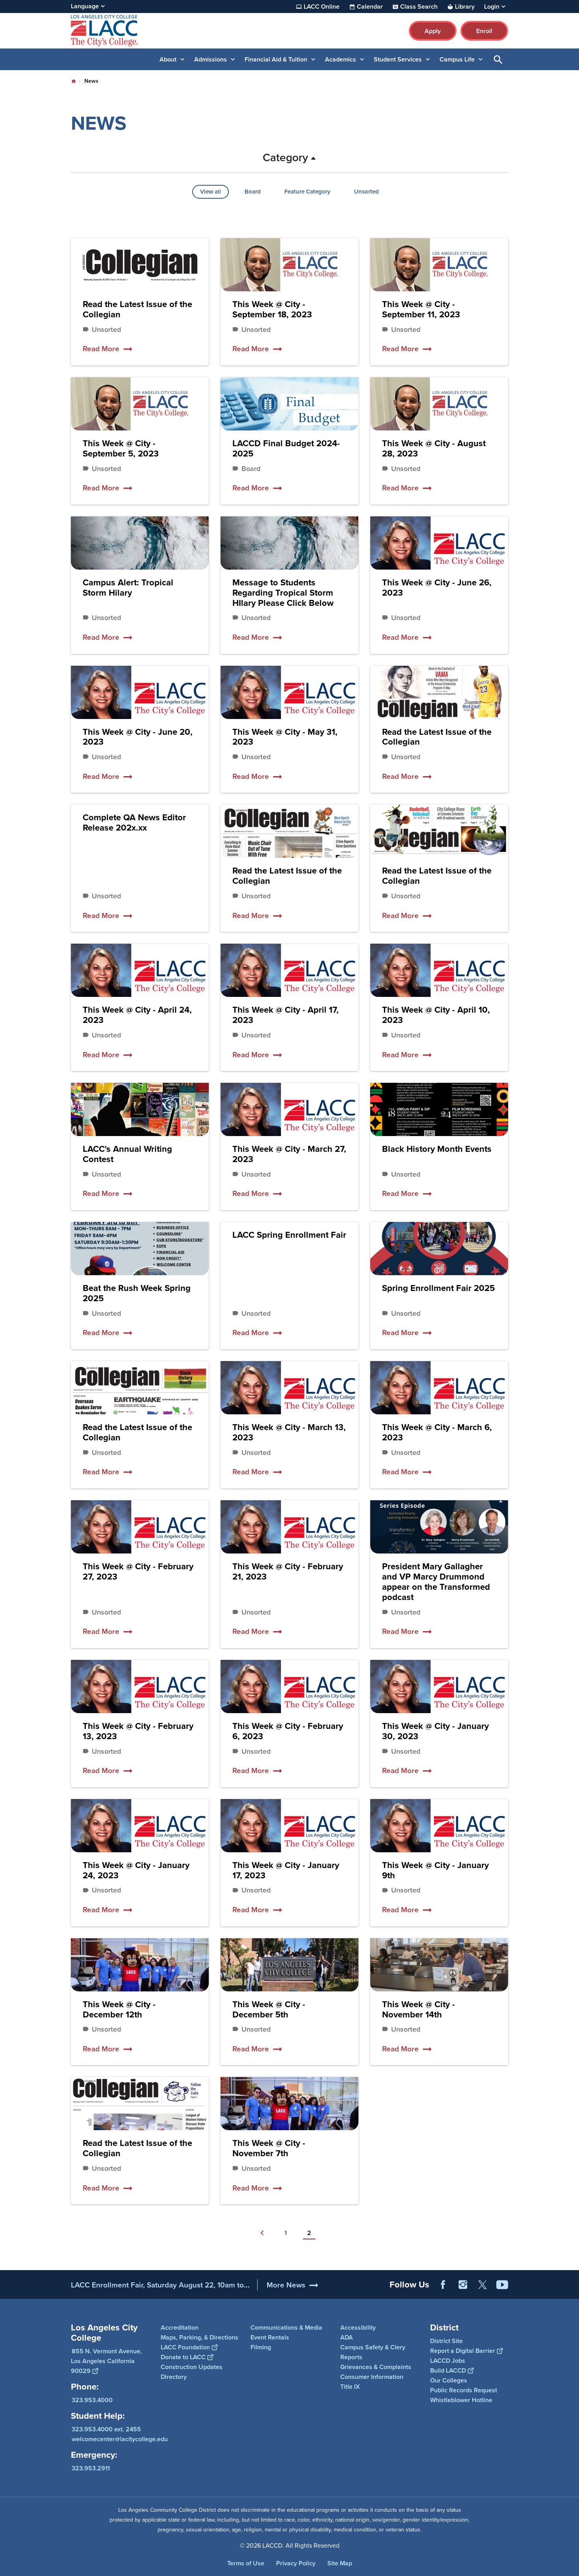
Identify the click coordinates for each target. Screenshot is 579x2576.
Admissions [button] (211, 59)
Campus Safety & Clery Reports (373, 2352)
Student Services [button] (398, 59)
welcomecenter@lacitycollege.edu (120, 2439)
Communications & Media (286, 2327)
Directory (174, 2377)
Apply (433, 31)
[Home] (156, 31)
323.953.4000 (92, 2400)
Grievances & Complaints (376, 2367)
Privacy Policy (296, 2563)
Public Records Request (464, 2390)
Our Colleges (449, 2380)
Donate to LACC (183, 2357)
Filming (261, 2347)
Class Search (419, 7)
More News (286, 2285)
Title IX (350, 2387)
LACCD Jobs (448, 2361)
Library (465, 7)
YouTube (502, 2285)
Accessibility (358, 2327)
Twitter (482, 2285)
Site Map (340, 2563)
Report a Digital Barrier (463, 2351)
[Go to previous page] (262, 2233)
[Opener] (571, 2291)
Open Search (498, 59)
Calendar (370, 7)
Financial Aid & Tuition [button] (276, 59)
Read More (101, 349)
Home (74, 81)
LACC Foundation (185, 2347)
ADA (347, 2337)
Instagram (463, 2285)
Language (85, 6)
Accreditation (180, 2327)
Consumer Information (372, 2377)
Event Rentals (270, 2337)
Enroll (484, 31)
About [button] (168, 59)
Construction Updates (192, 2367)
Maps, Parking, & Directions (199, 2337)
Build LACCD (448, 2370)
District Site (446, 2341)
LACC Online (322, 7)
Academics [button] (341, 59)
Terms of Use (246, 2563)
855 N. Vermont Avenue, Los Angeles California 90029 (106, 2361)
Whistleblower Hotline (461, 2400)
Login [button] (492, 7)
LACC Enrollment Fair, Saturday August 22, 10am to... (160, 2285)
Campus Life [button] (457, 59)
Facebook (443, 2285)
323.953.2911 (91, 2468)
